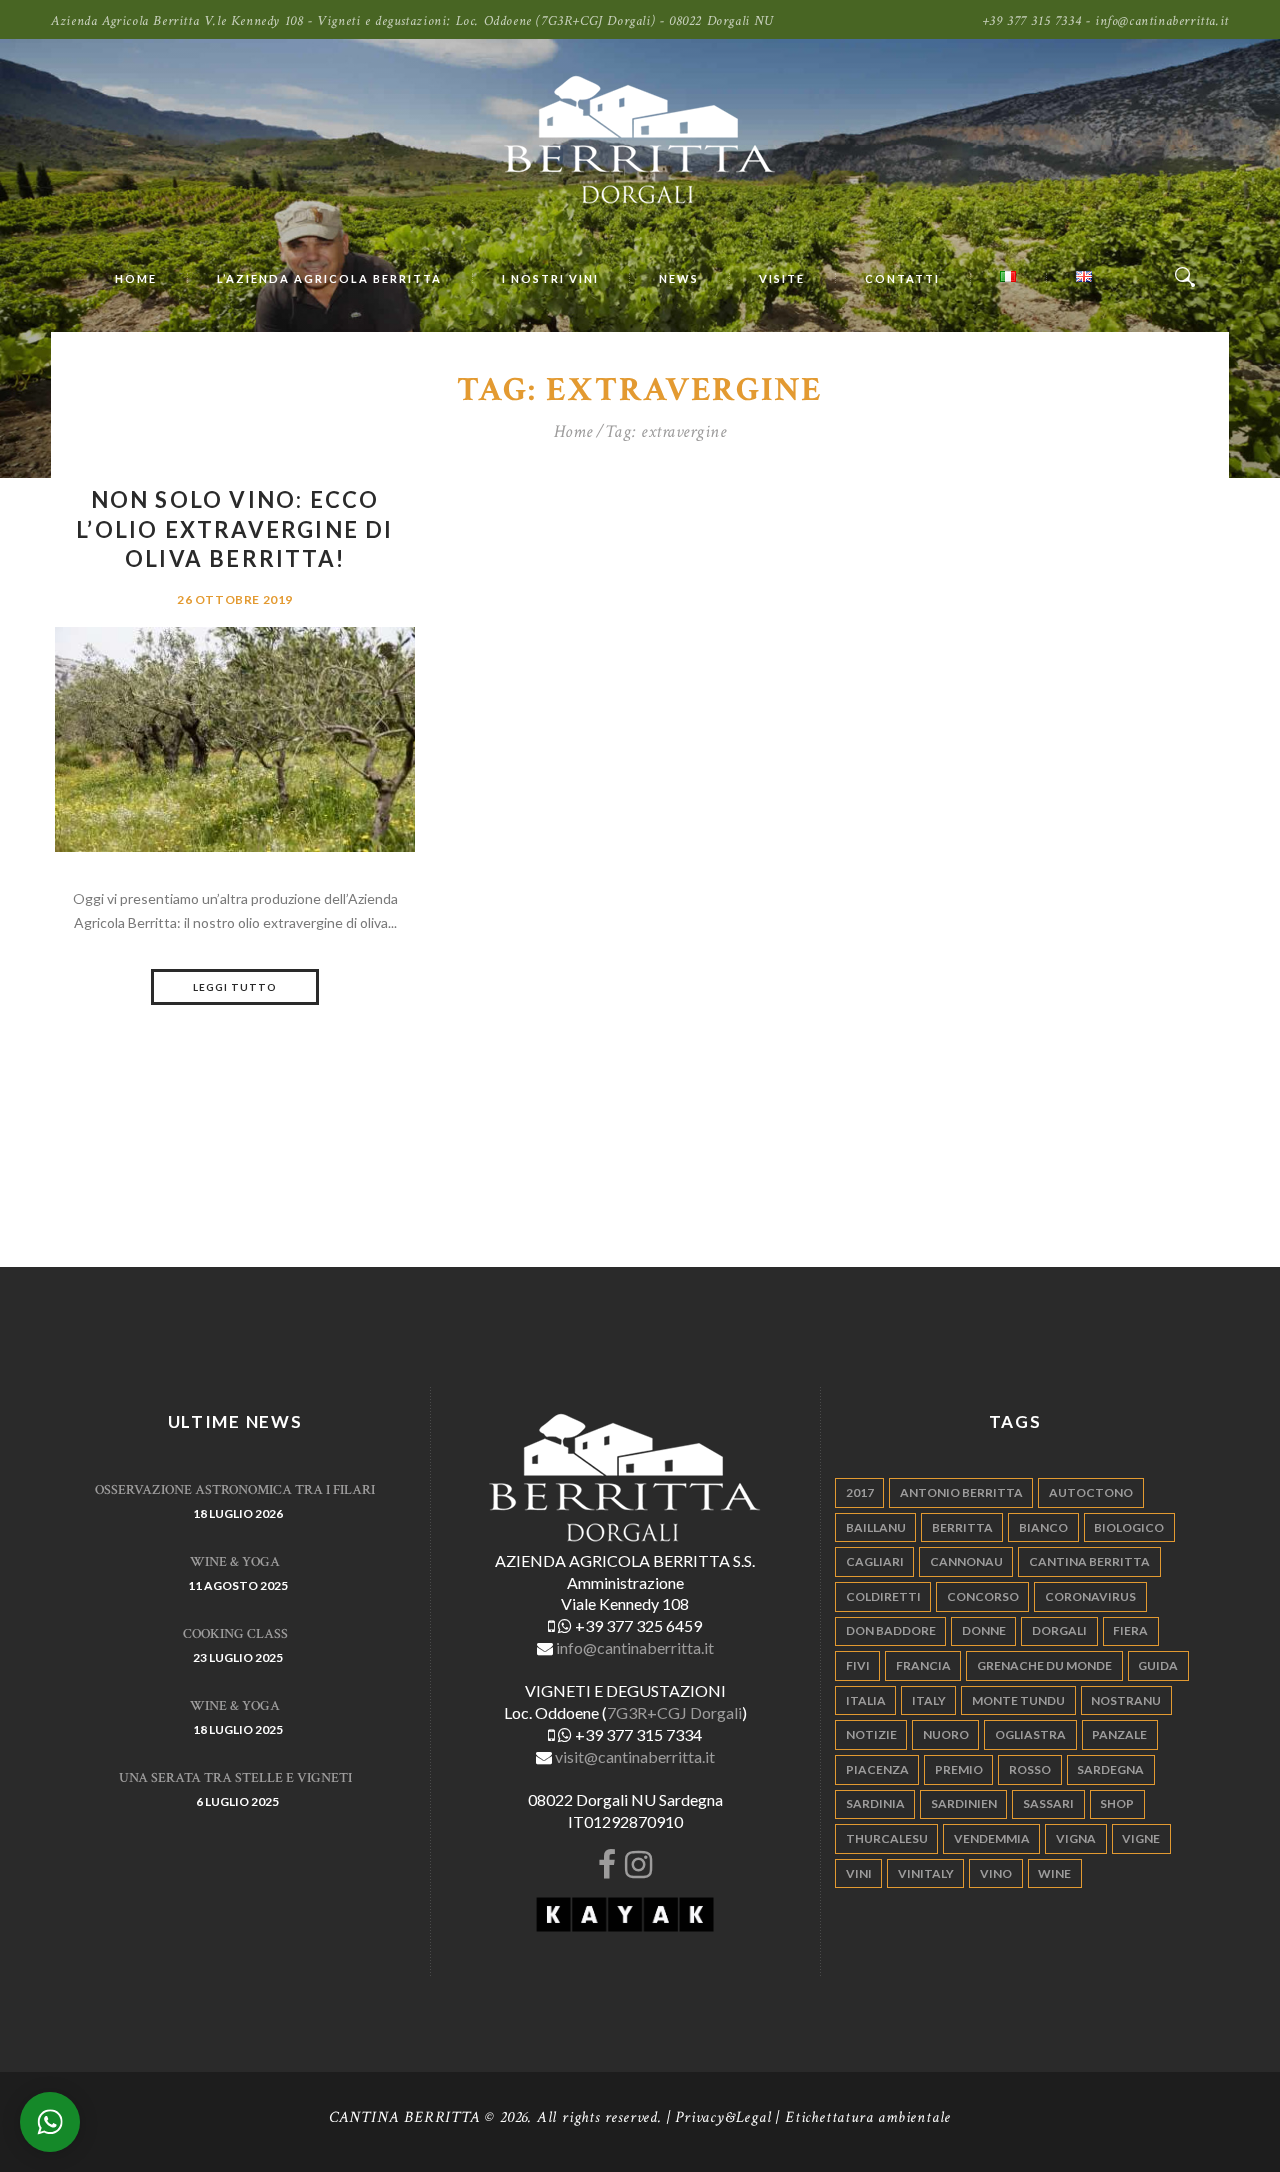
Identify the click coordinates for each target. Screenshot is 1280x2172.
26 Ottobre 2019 (235, 599)
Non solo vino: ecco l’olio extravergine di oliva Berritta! (234, 529)
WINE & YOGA (235, 1562)
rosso (1030, 1769)
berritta (962, 1527)
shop (1117, 1803)
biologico (1129, 1527)
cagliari (875, 1561)
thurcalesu (887, 1838)
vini (859, 1873)
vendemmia (992, 1838)
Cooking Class (235, 1634)
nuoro (946, 1734)
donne (984, 1630)
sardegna (1110, 1769)
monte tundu (1018, 1700)
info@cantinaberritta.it (635, 1647)
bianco (1043, 1527)
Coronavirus (1090, 1596)
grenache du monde (1044, 1665)
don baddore (891, 1630)
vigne (1141, 1838)
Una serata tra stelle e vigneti (235, 1778)
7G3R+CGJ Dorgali (674, 1712)
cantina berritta (1089, 1561)
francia (923, 1665)
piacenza (877, 1769)
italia (866, 1700)
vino (996, 1873)
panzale (1119, 1734)
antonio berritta (961, 1492)
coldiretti (883, 1596)
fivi (858, 1665)
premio (959, 1769)
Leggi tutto (235, 987)
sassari (1048, 1803)
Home (573, 432)
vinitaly (926, 1873)
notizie (871, 1734)
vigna (1076, 1838)
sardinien (964, 1803)
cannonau (966, 1561)
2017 (860, 1492)
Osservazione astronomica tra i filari (235, 1490)
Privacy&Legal (723, 2117)
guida (1158, 1665)
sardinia (875, 1803)
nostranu (1126, 1700)
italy (929, 1700)
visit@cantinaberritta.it (635, 1756)
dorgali (1059, 1630)
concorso (983, 1596)
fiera (1130, 1630)
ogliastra (1030, 1734)
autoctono (1091, 1492)
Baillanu (876, 1527)
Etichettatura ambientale (868, 2117)
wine (1054, 1873)
